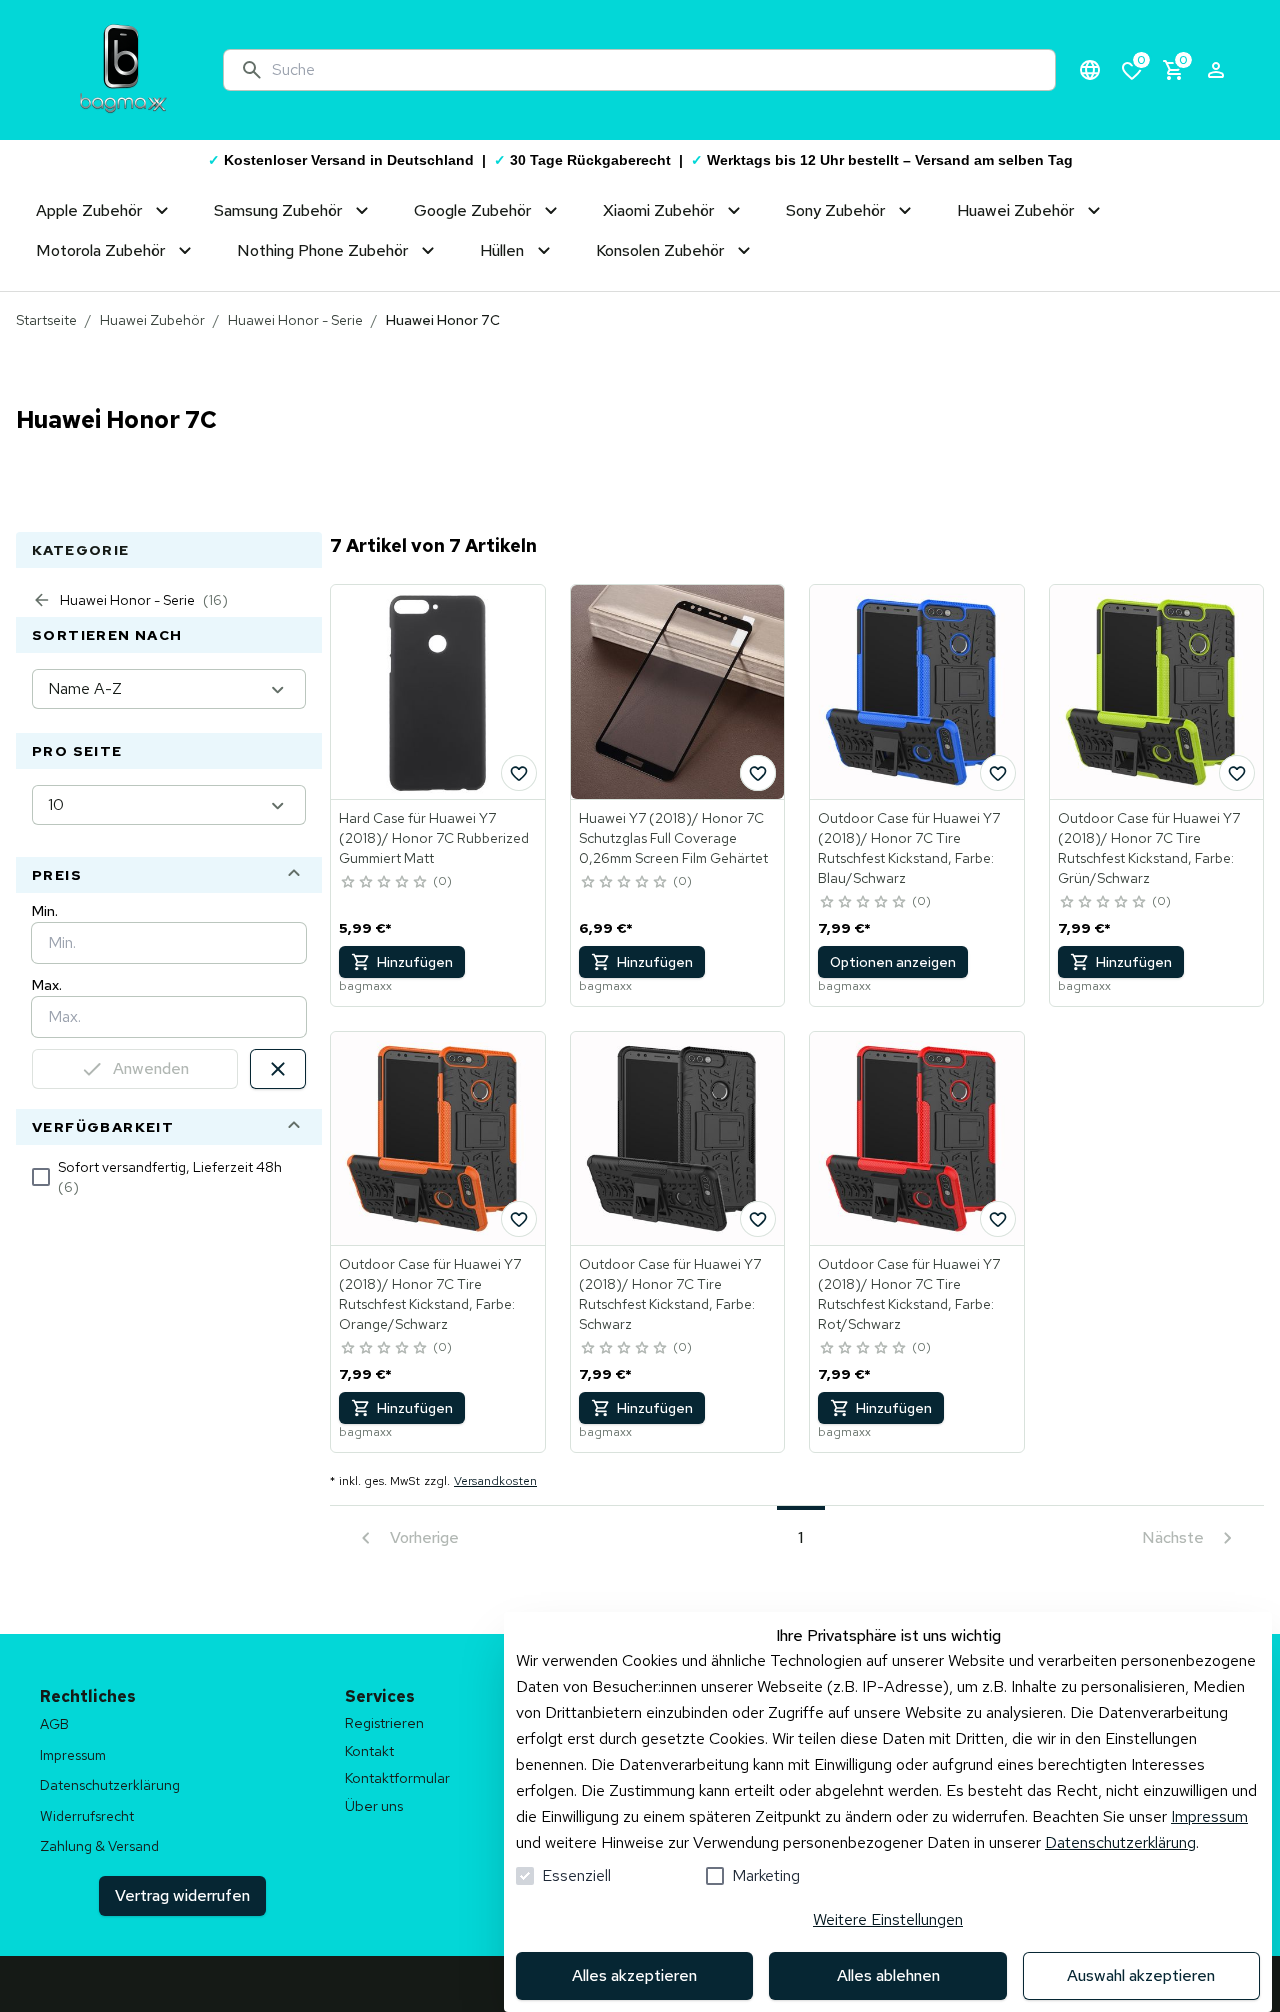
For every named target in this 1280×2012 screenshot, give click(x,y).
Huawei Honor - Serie (295, 320)
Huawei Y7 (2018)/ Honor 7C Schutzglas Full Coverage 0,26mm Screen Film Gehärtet (673, 838)
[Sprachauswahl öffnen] (1090, 70)
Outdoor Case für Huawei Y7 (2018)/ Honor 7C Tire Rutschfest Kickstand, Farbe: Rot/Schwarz (909, 1294)
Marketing (766, 1875)
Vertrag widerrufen (182, 1895)
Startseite (46, 320)
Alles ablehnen (888, 1975)
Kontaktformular (397, 1777)
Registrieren (384, 1722)
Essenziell (576, 1875)
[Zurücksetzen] (278, 1069)
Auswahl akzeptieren (1141, 1975)
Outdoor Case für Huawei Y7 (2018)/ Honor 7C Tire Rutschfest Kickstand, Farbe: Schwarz (670, 1294)
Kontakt (369, 1750)
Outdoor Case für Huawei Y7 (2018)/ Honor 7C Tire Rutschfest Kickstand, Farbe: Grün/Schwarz (1149, 848)
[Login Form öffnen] (1216, 70)
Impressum (1209, 1816)
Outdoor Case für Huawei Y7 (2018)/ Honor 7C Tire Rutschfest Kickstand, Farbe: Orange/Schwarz (430, 1294)
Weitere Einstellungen (888, 1919)
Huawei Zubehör (152, 320)
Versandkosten (495, 1481)
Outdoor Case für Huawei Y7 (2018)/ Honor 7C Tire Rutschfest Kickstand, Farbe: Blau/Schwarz (909, 848)
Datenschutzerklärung (1120, 1842)
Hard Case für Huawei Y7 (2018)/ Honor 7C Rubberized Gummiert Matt (434, 838)
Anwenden (151, 1068)
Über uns (374, 1805)
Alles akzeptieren (634, 1975)
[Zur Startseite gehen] (123, 70)
